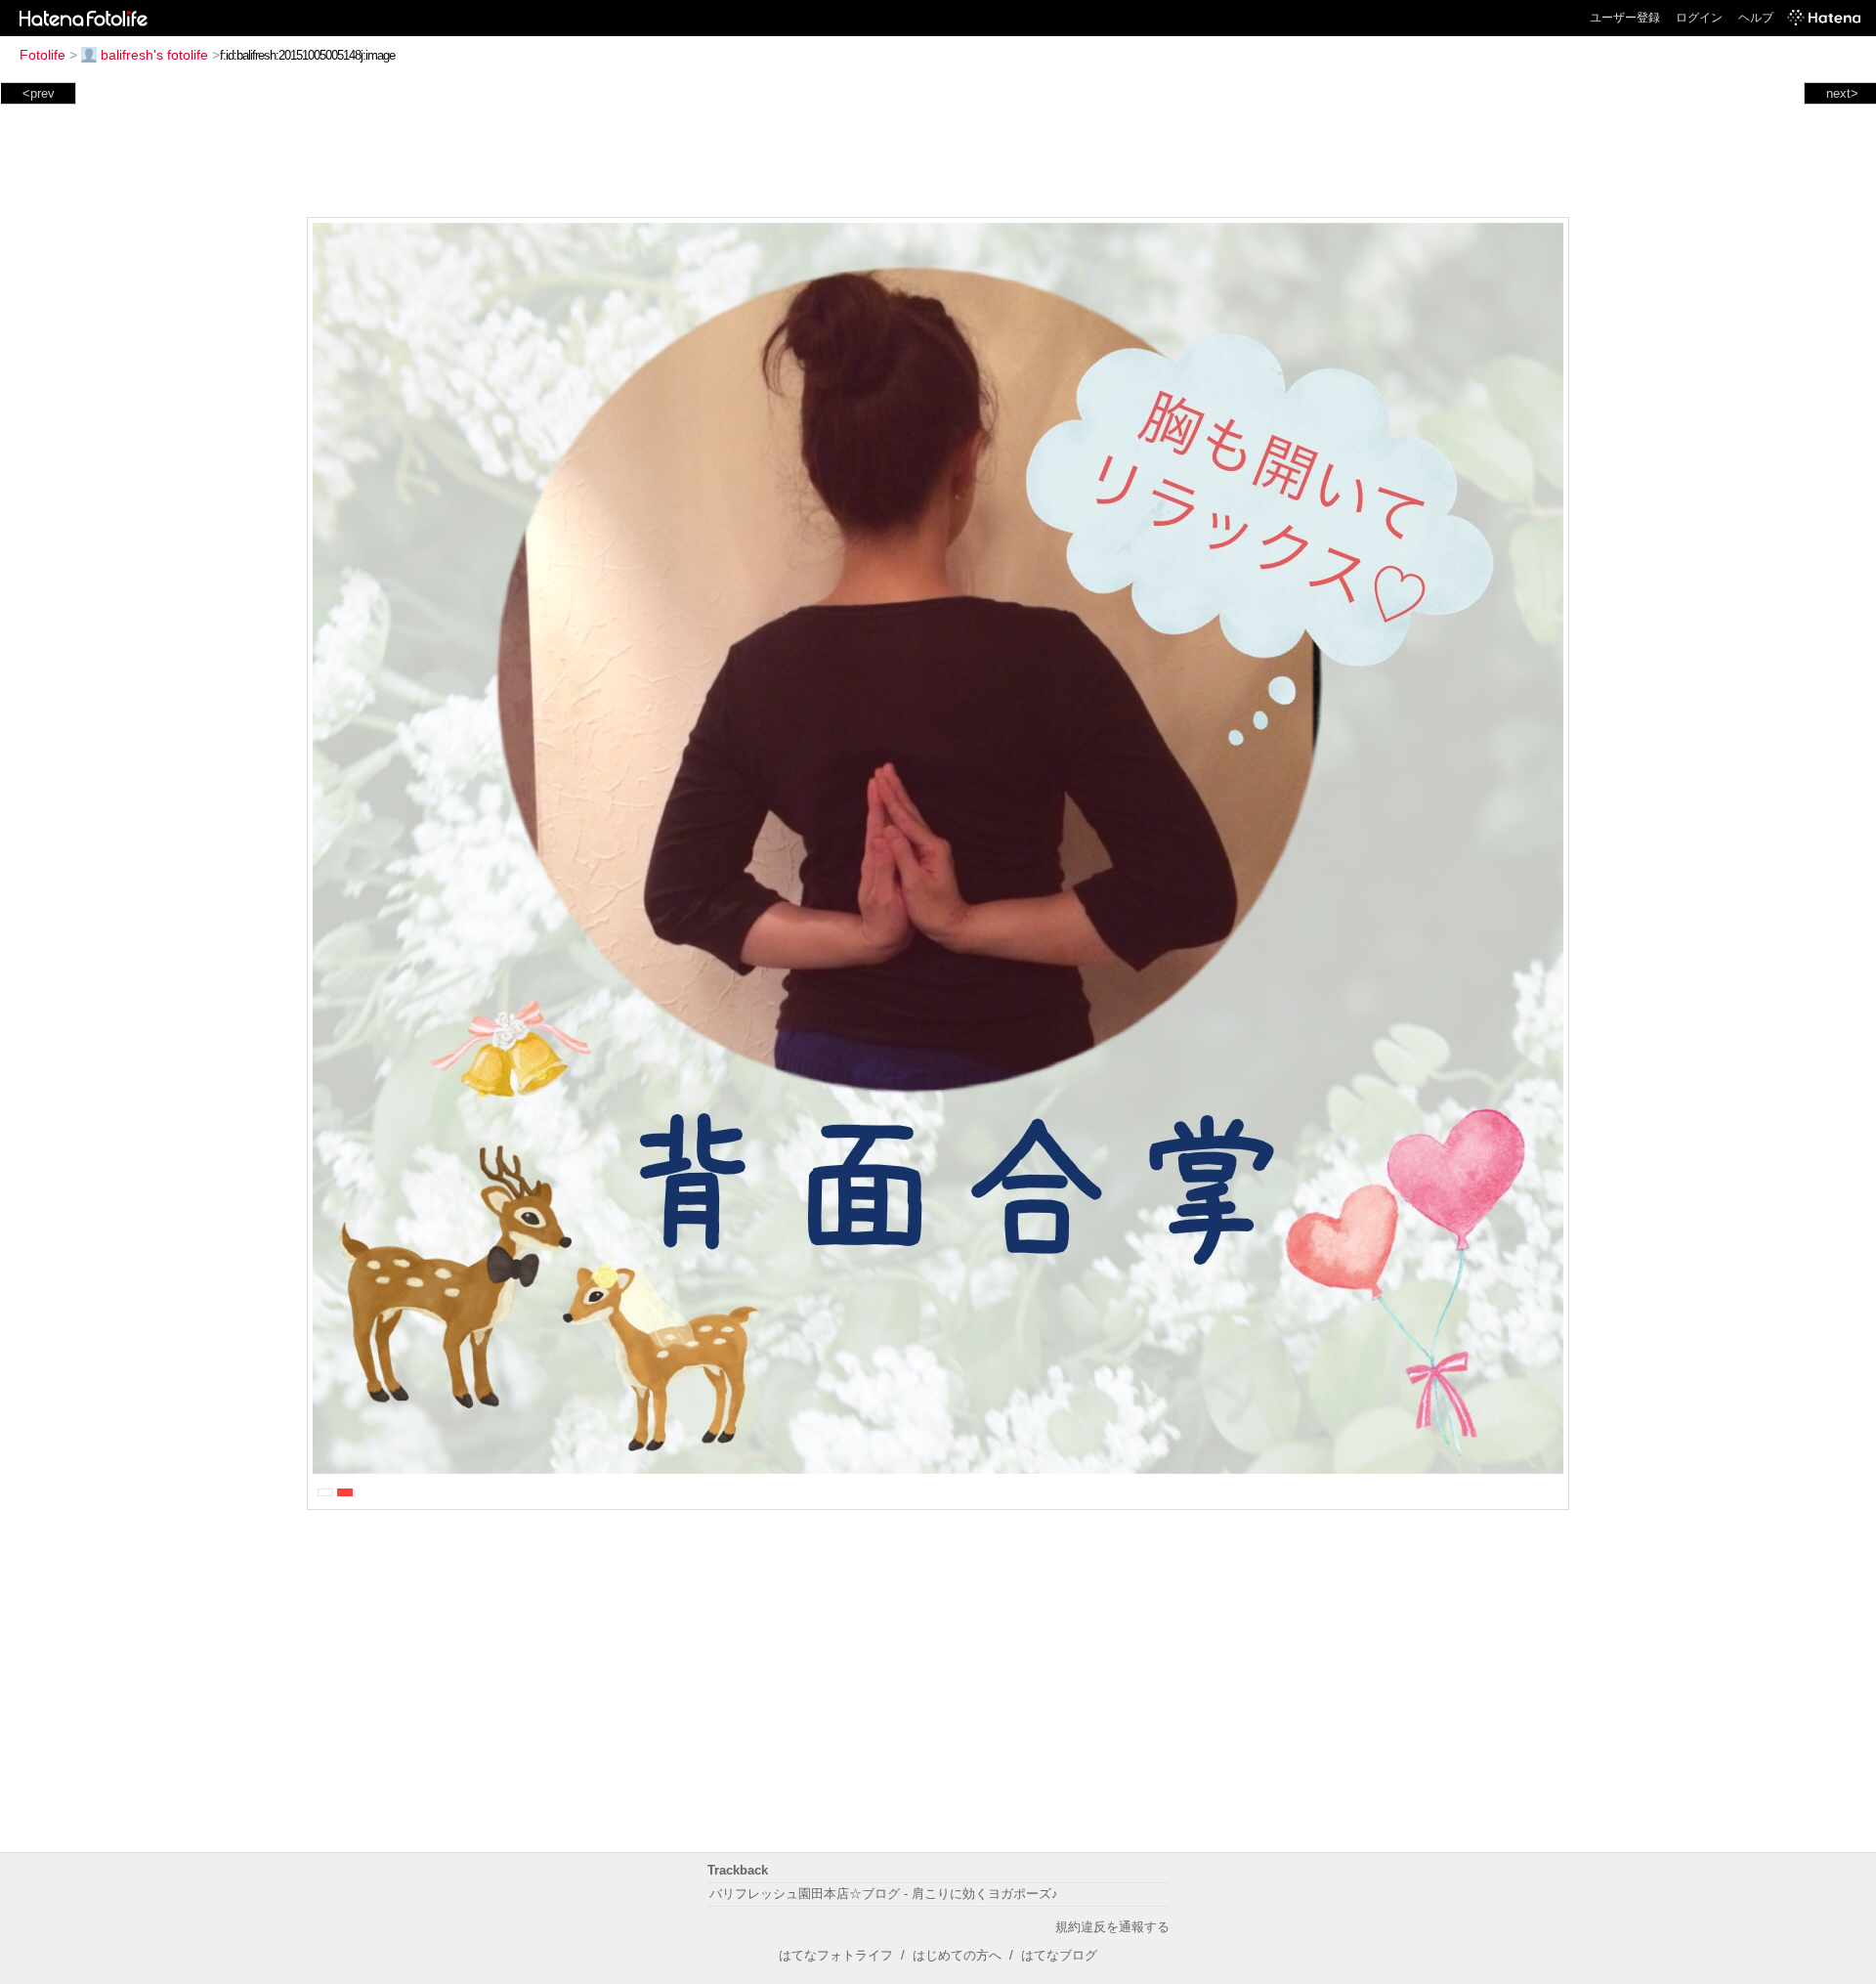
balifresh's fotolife (154, 55)
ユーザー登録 (1625, 18)
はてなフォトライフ (836, 1955)
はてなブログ (1059, 1955)
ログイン (1699, 18)
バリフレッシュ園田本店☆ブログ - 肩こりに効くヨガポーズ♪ (884, 1894)
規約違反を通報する (1112, 1927)
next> (1842, 93)
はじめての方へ (957, 1955)
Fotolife (43, 55)
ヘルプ (1756, 18)
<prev (39, 93)
